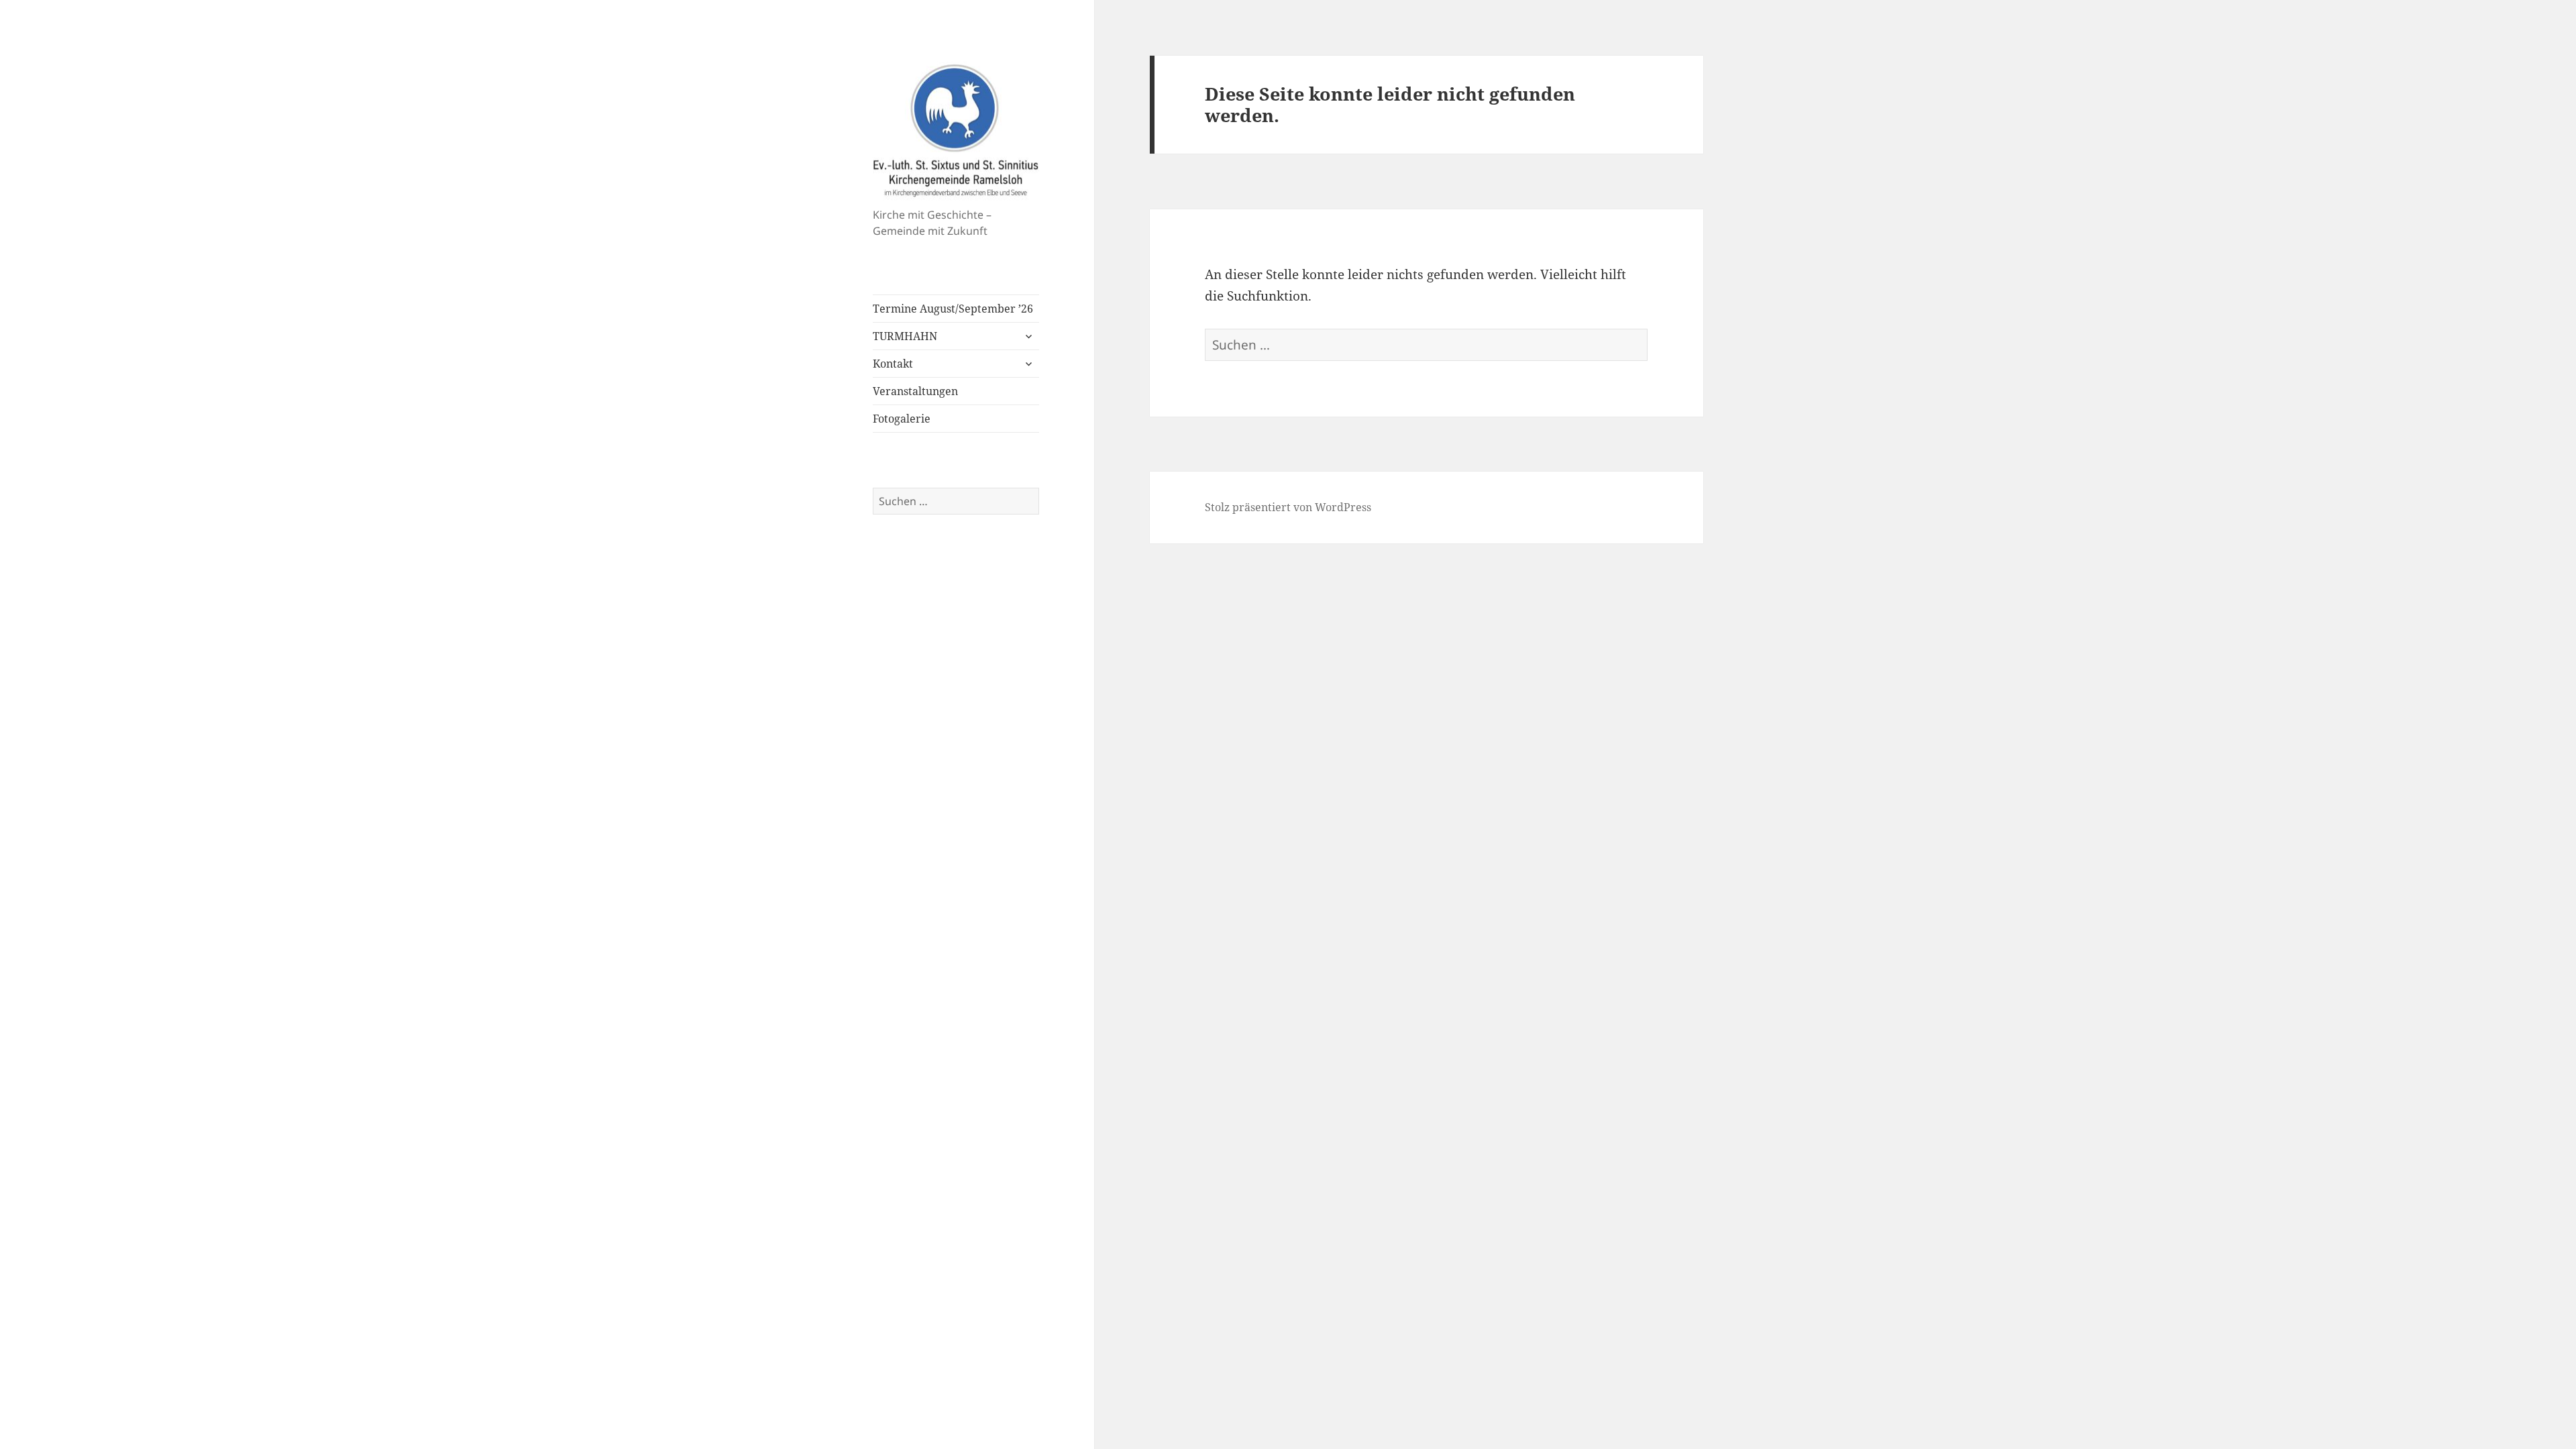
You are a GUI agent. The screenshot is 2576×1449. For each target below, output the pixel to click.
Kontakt (893, 364)
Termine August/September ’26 (953, 309)
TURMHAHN (905, 336)
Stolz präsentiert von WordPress (1288, 507)
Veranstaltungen (915, 391)
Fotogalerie (902, 419)
